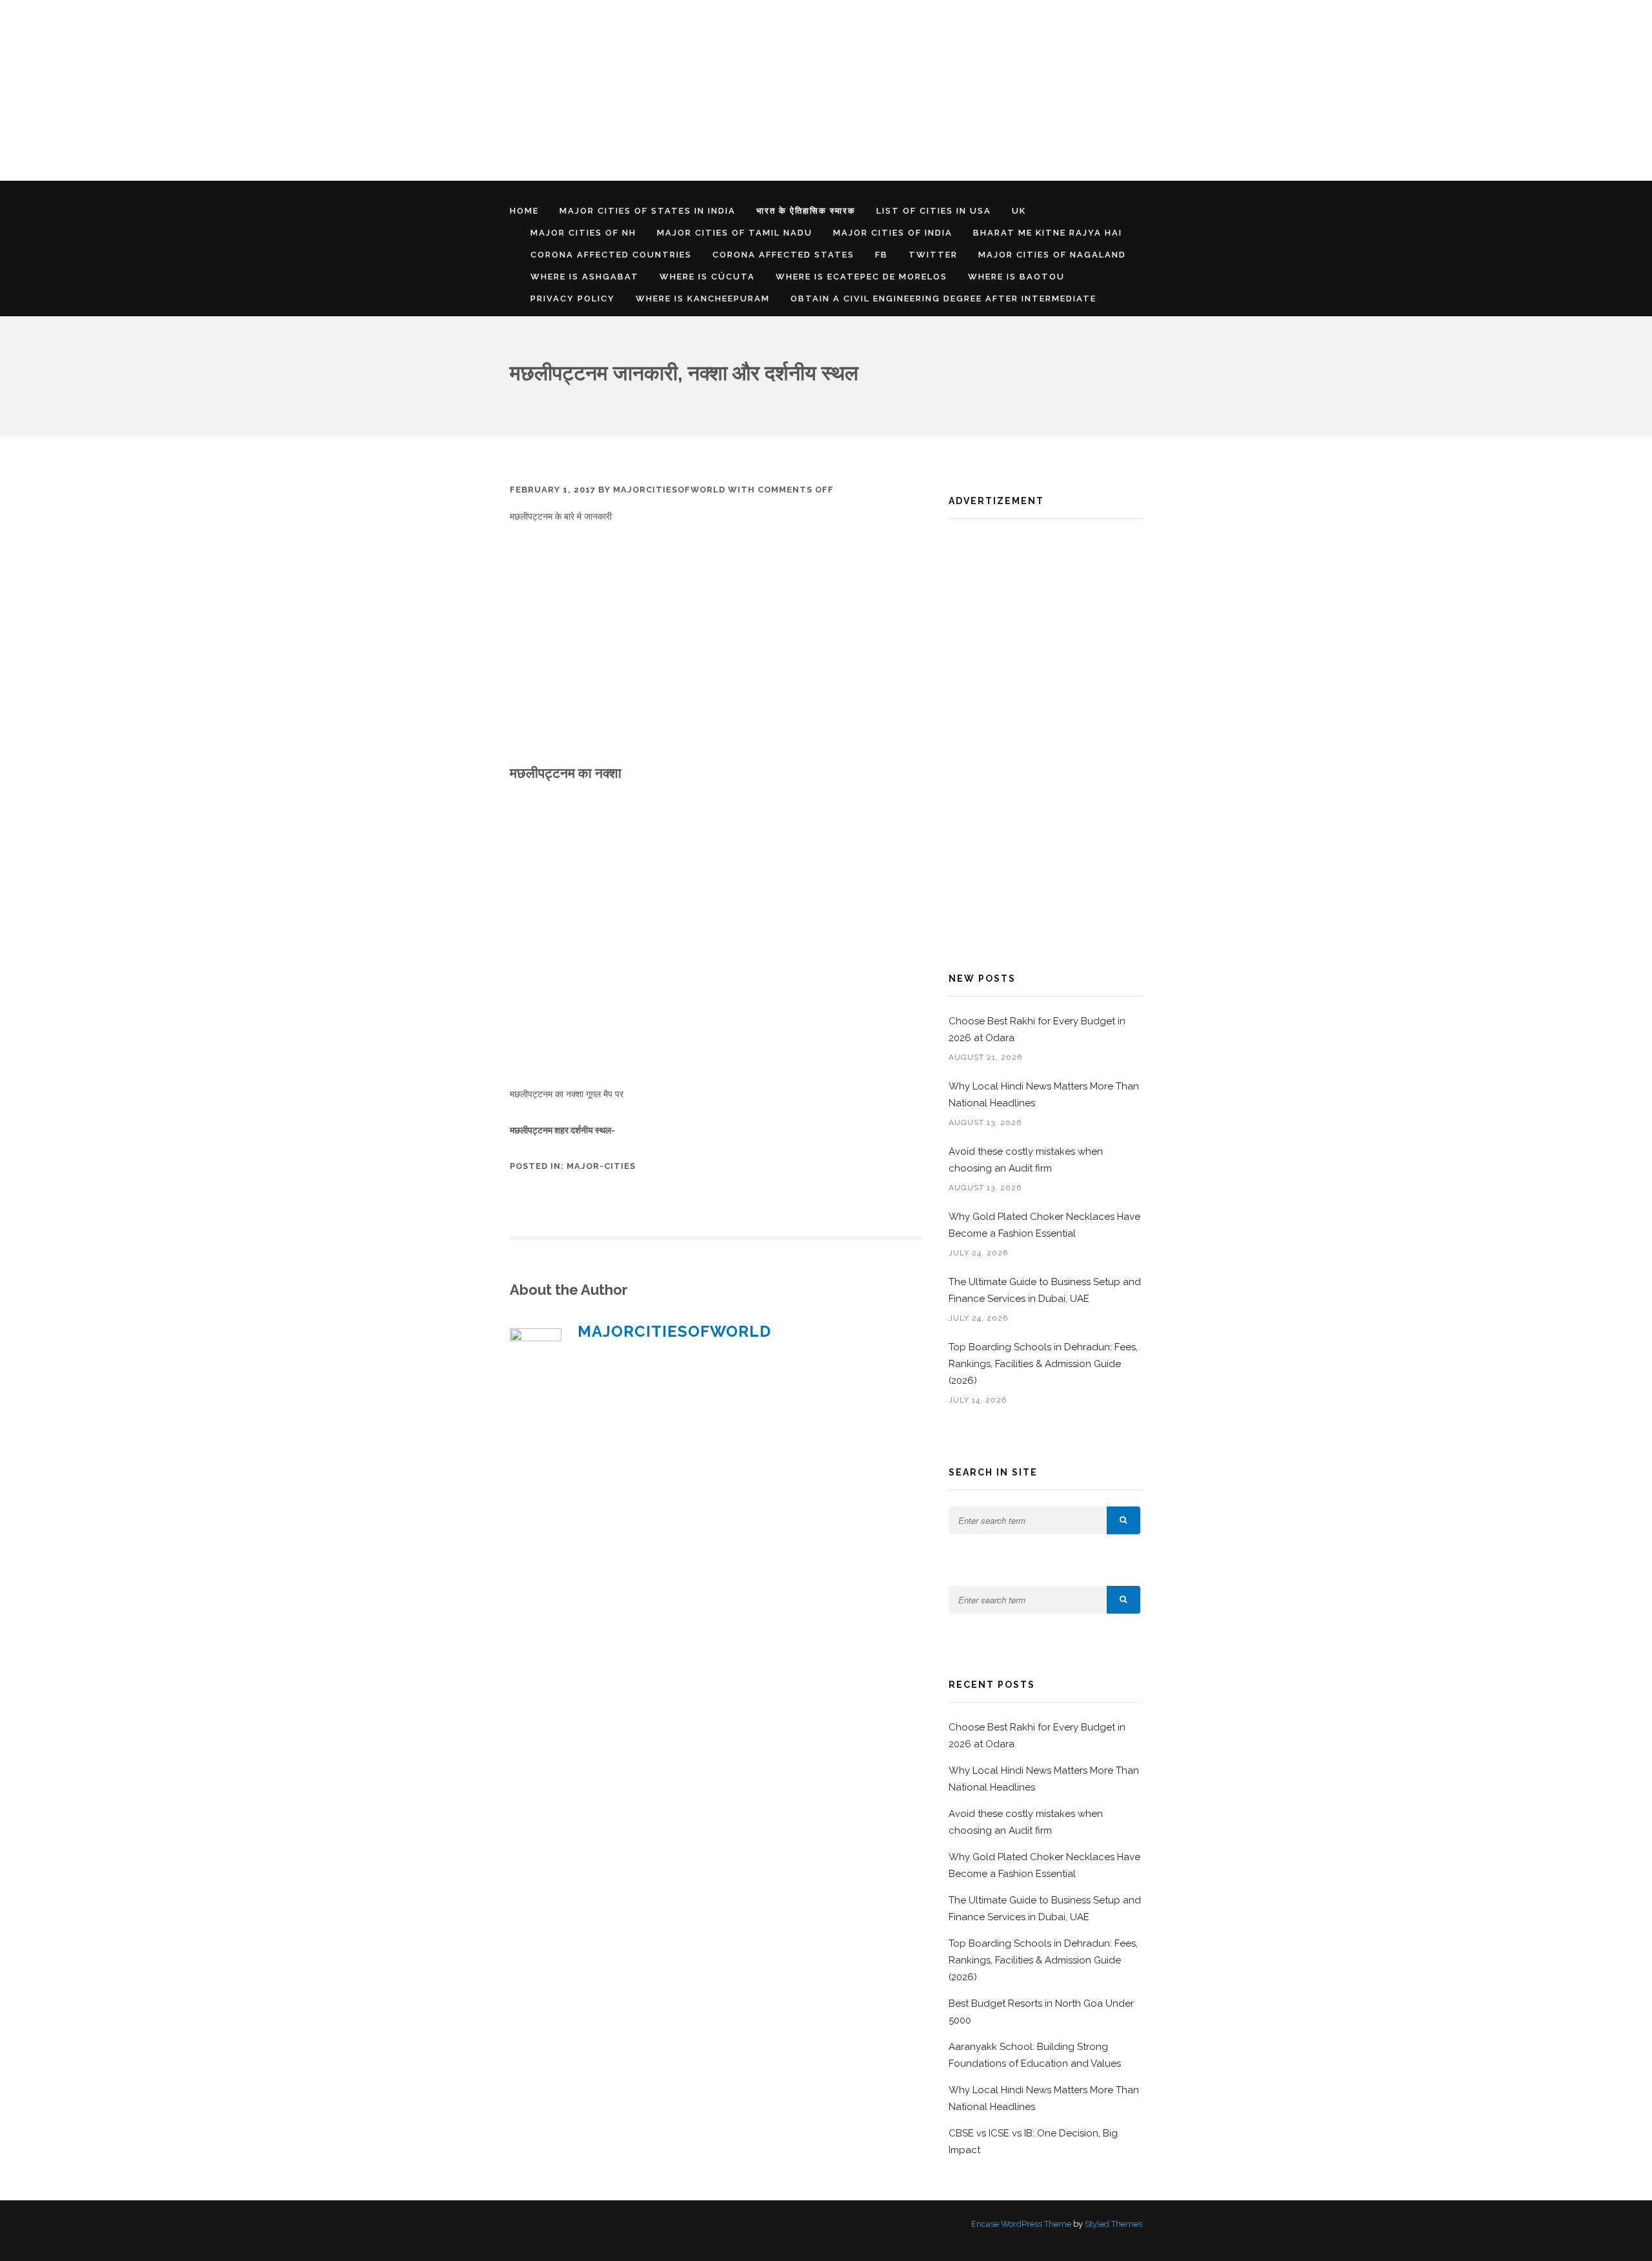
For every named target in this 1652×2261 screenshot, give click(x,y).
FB (881, 255)
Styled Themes (1113, 2224)
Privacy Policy (573, 299)
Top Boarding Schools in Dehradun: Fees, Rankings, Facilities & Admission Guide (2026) (1043, 1364)
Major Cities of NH (583, 233)
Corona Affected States (783, 255)
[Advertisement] (387, 90)
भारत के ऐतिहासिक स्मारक (806, 211)
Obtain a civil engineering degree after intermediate (943, 299)
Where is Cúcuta (707, 277)
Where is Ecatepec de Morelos (861, 277)
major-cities (601, 1166)
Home (524, 211)
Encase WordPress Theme (1021, 2224)
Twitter (933, 255)
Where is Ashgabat (585, 277)
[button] (1123, 1520)
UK (1019, 211)
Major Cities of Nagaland (1052, 255)
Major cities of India (893, 233)
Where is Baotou (1016, 277)
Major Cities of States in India (648, 211)
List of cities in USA (934, 211)
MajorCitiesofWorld (669, 490)
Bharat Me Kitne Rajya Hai (1048, 233)
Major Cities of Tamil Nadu (735, 233)
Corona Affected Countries (611, 255)
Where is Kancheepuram (703, 299)
